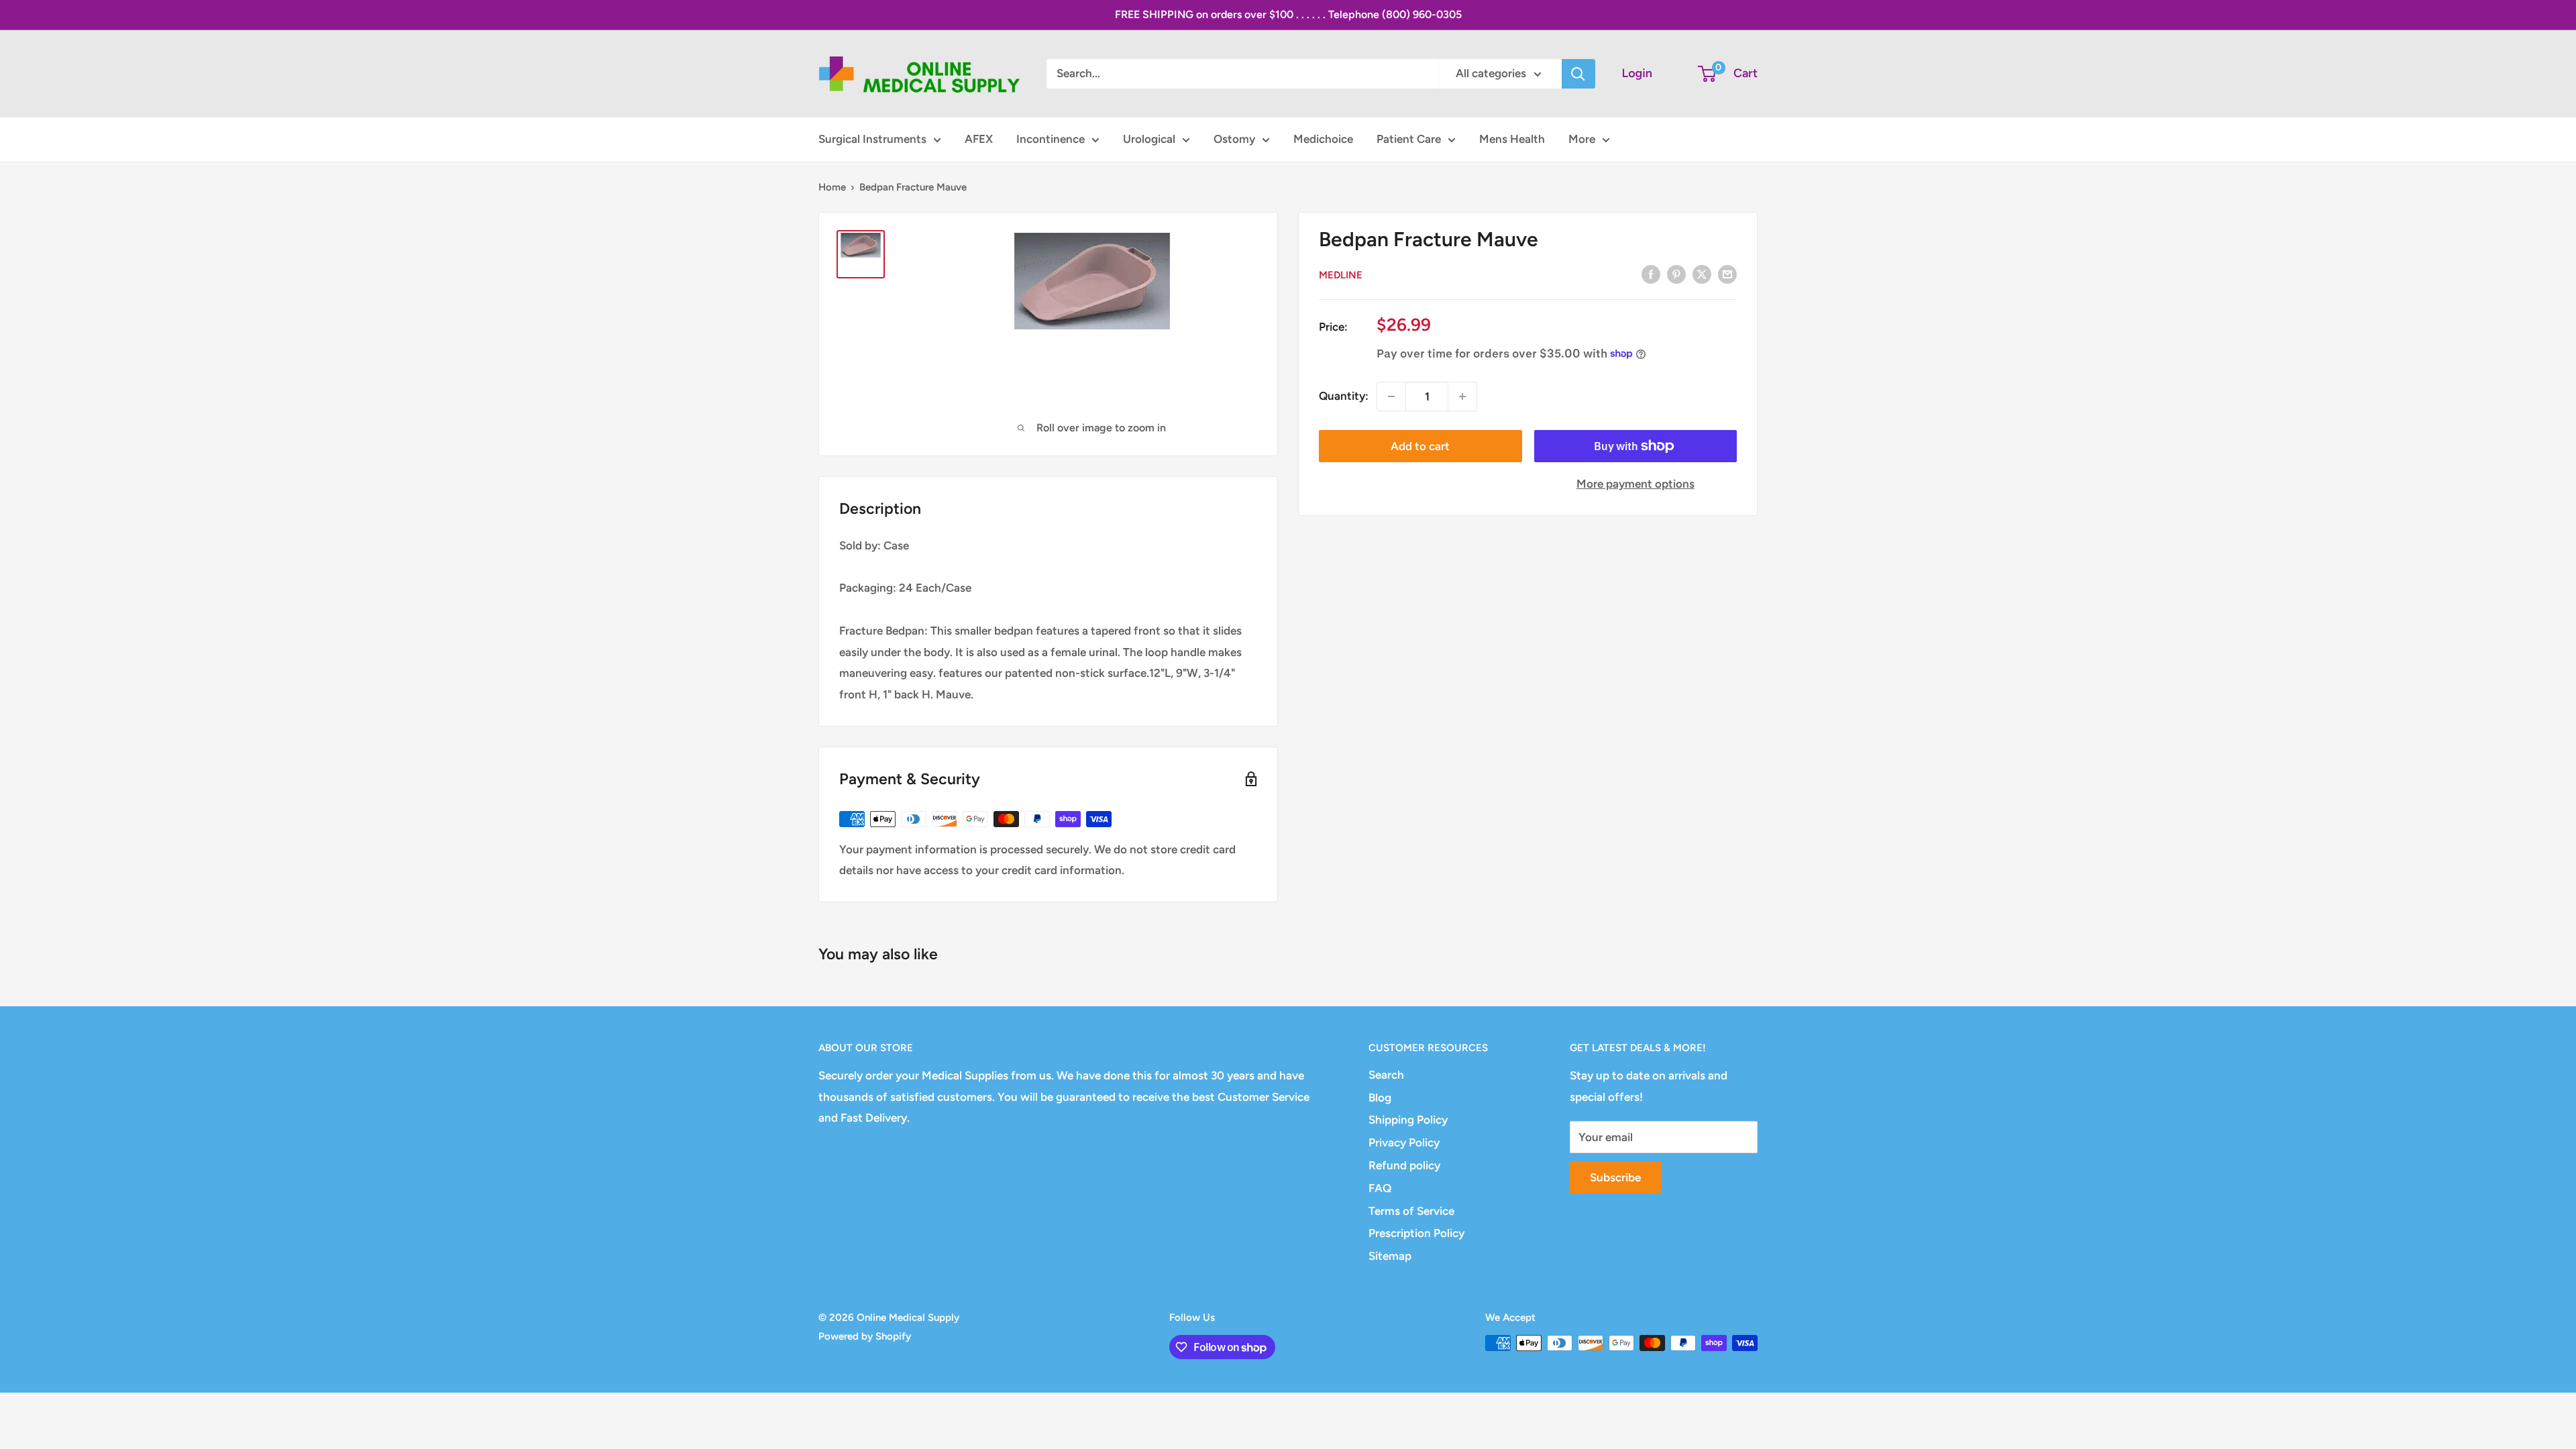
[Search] (1578, 74)
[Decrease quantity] (1391, 396)
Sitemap (1390, 1256)
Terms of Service (1411, 1211)
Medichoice (1323, 139)
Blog (1380, 1097)
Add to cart (1420, 446)
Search (1386, 1075)
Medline (1341, 275)
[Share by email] (1727, 274)
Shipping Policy (1408, 1120)
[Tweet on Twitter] (1702, 274)
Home (832, 187)
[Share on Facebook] (1651, 274)
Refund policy (1404, 1165)
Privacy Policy (1404, 1142)
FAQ (1380, 1188)
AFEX (979, 139)
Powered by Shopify (865, 1336)
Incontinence (1051, 139)
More (1582, 139)
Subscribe (1615, 1177)
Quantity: (1344, 396)
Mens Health (1512, 139)
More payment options (1635, 484)
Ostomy (1234, 139)
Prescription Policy (1416, 1233)
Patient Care (1409, 139)
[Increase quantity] (1462, 396)
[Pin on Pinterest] (1676, 274)
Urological (1149, 139)
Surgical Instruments (872, 139)
